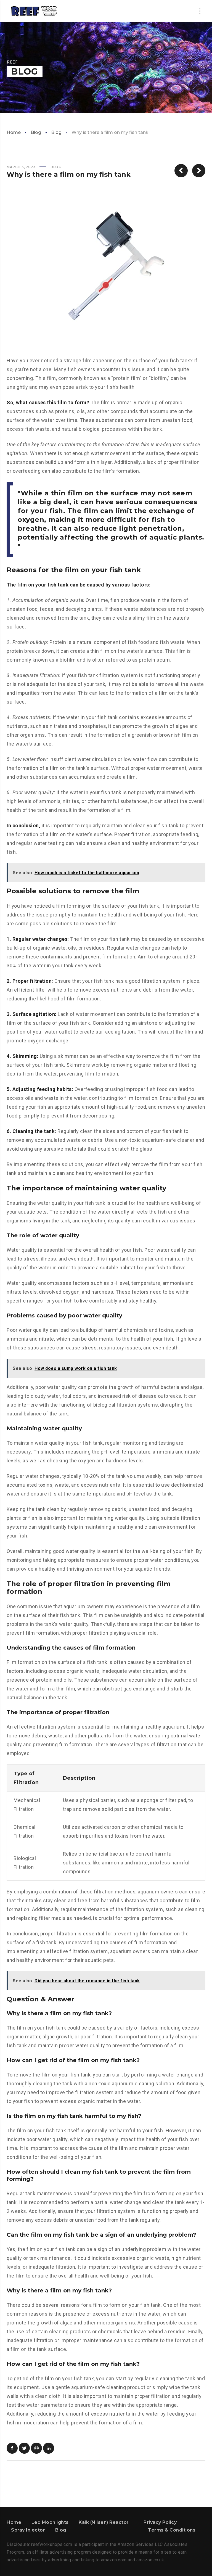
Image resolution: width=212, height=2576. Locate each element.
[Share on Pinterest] (36, 2448)
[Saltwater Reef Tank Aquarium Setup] (34, 11)
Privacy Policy (160, 2522)
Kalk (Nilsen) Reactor (104, 2522)
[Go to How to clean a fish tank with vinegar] (181, 171)
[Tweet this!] (24, 2448)
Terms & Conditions (172, 2530)
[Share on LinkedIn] (49, 2448)
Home (14, 132)
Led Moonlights (50, 2522)
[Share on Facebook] (12, 2448)
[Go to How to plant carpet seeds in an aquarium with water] (199, 171)
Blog (36, 132)
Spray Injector (28, 2530)
